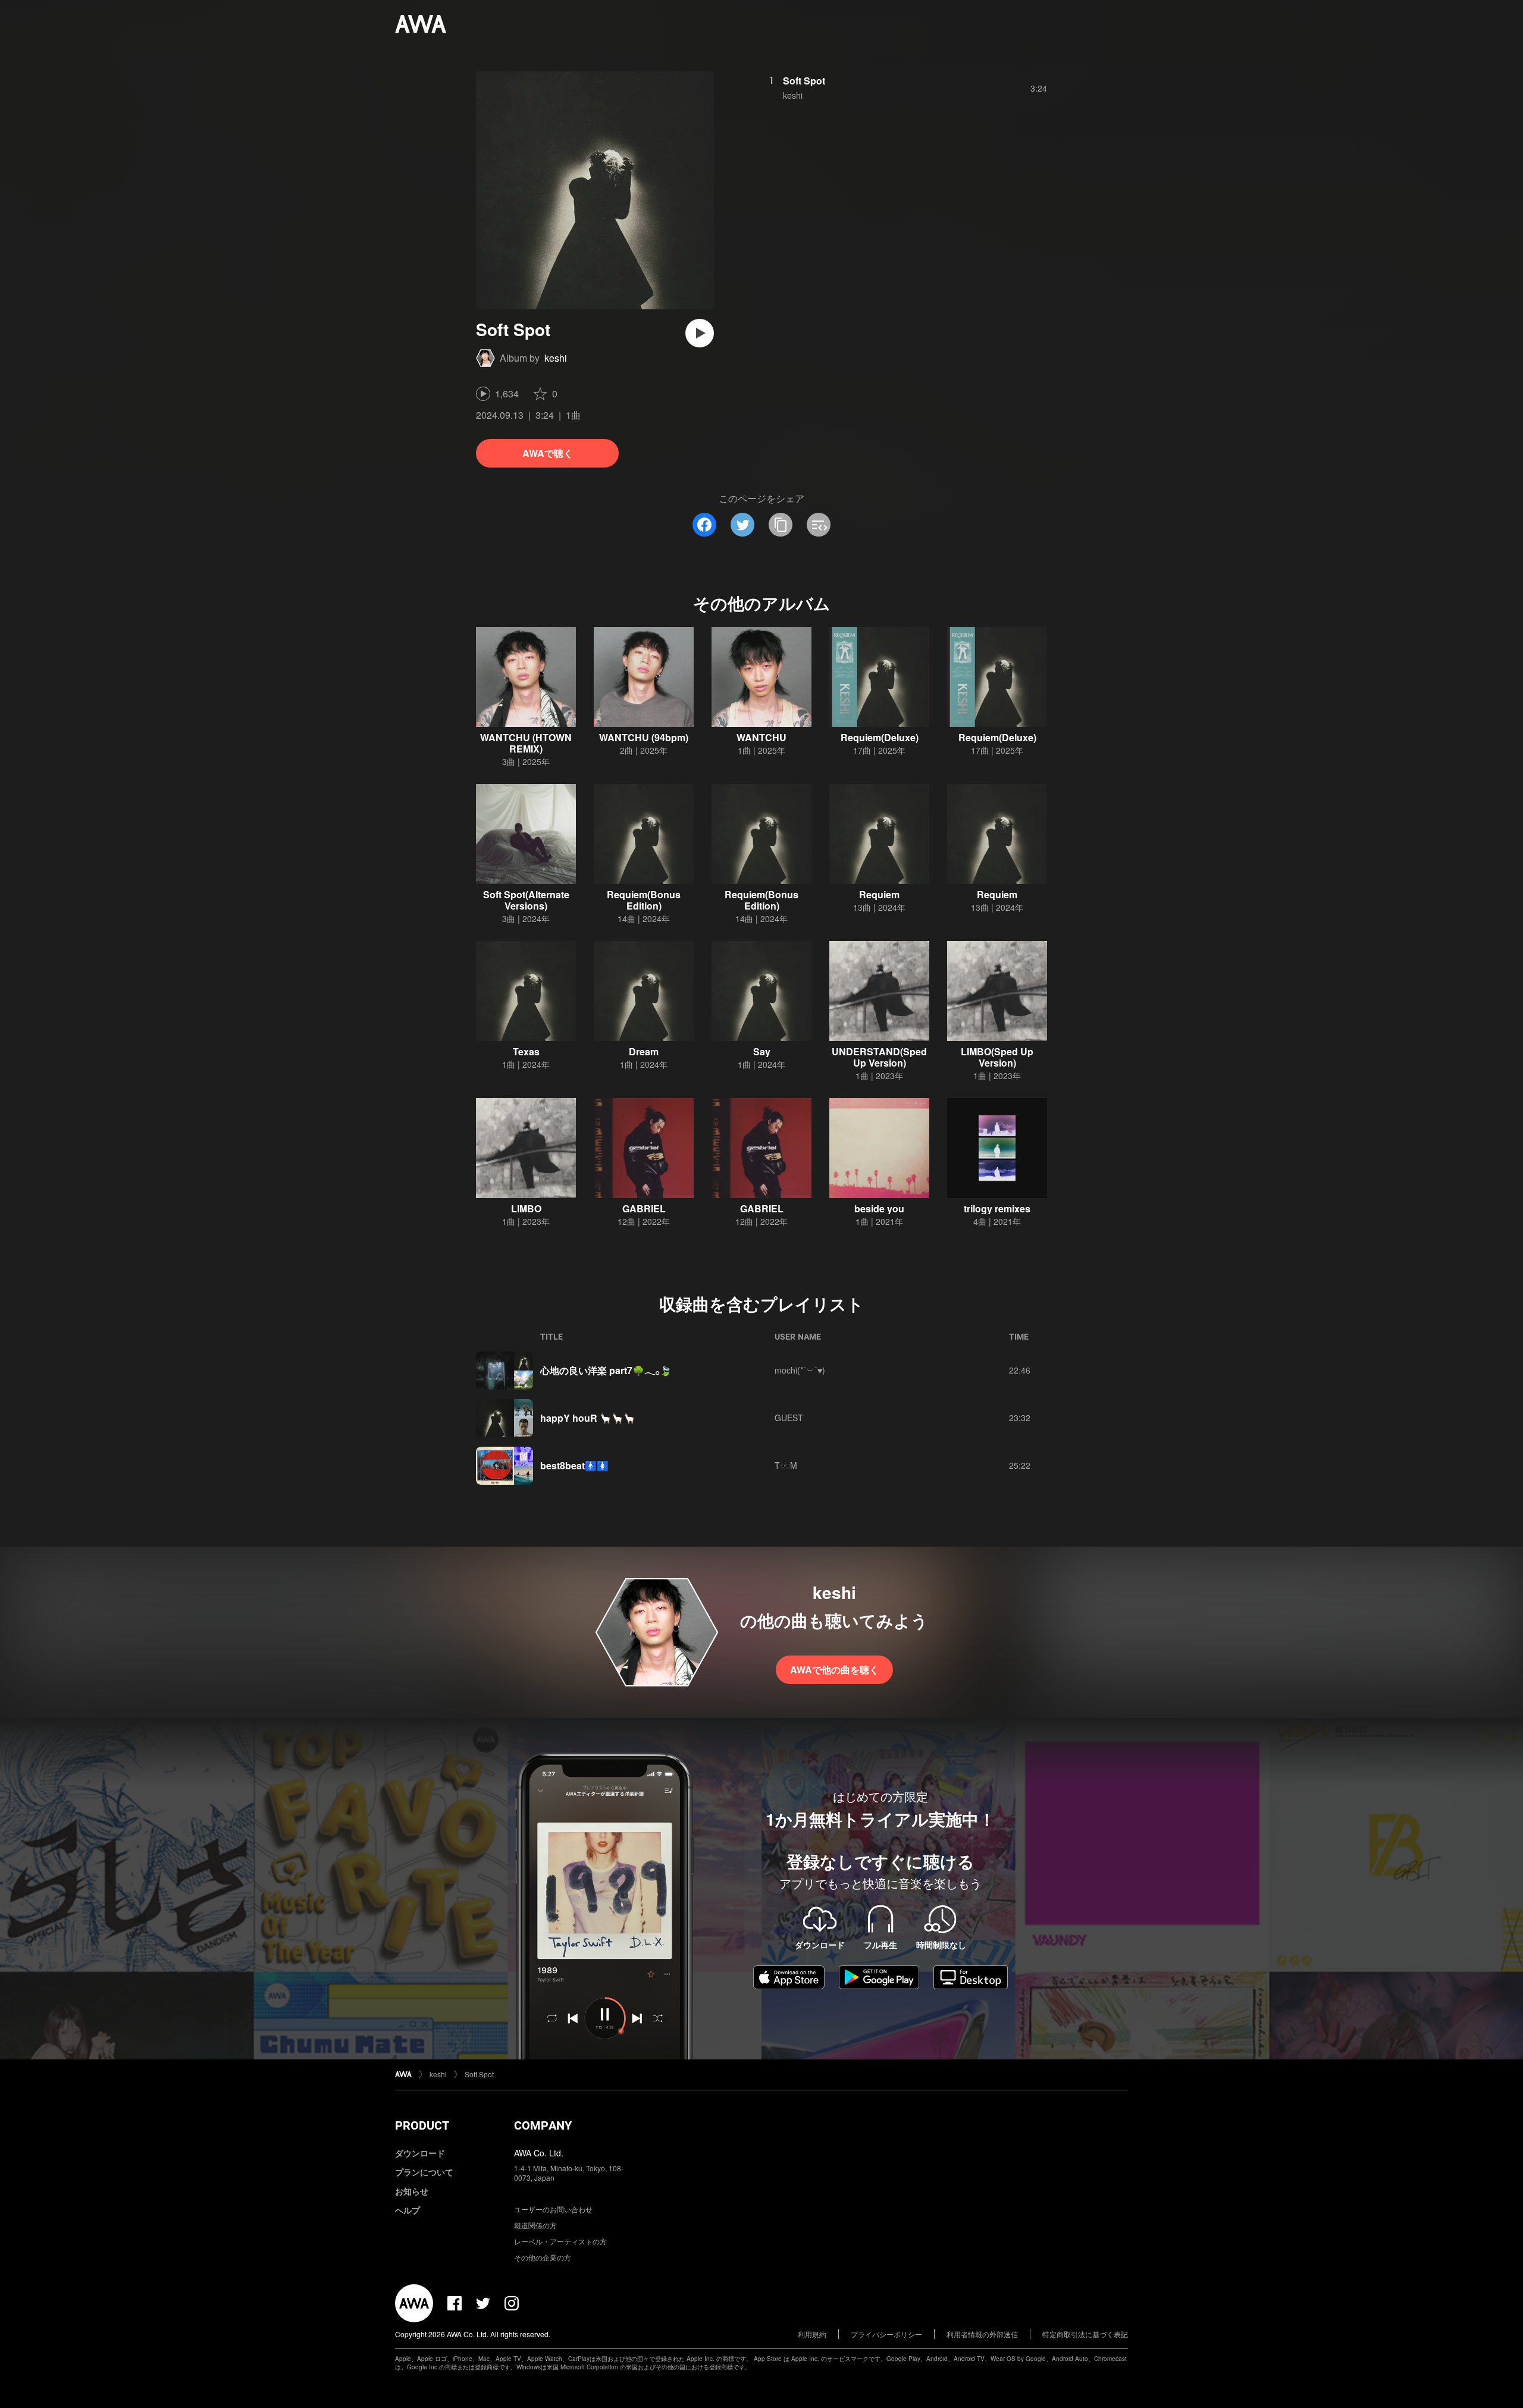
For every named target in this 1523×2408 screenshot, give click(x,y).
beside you (879, 1208)
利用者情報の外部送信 (982, 2334)
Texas (526, 1051)
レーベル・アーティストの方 (560, 2241)
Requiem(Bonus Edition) (644, 900)
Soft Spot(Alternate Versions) (526, 900)
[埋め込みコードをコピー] (819, 525)
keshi (556, 358)
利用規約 (812, 2334)
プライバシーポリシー (886, 2334)
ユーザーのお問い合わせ (553, 2209)
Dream (644, 1051)
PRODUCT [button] (422, 2125)
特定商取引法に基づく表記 (1085, 2334)
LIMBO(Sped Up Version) (997, 1057)
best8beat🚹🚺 (574, 1465)
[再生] (700, 333)
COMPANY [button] (543, 2125)
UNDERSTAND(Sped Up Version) (879, 1057)
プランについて (424, 2172)
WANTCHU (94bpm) (644, 737)
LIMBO (526, 1208)
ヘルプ (408, 2210)
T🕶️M (786, 1465)
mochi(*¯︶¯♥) (800, 1370)
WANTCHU (761, 737)
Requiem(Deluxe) (880, 737)
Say (762, 1051)
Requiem (879, 894)
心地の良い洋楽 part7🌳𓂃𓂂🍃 (606, 1370)
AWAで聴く (548, 453)
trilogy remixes (997, 1208)
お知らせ (412, 2191)
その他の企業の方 (543, 2257)
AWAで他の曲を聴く (834, 1669)
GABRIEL (644, 1208)
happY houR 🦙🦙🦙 (588, 1418)
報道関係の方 (535, 2225)
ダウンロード (420, 2153)
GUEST (789, 1418)
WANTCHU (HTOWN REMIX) (526, 743)
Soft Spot (804, 81)
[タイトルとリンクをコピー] (781, 525)
